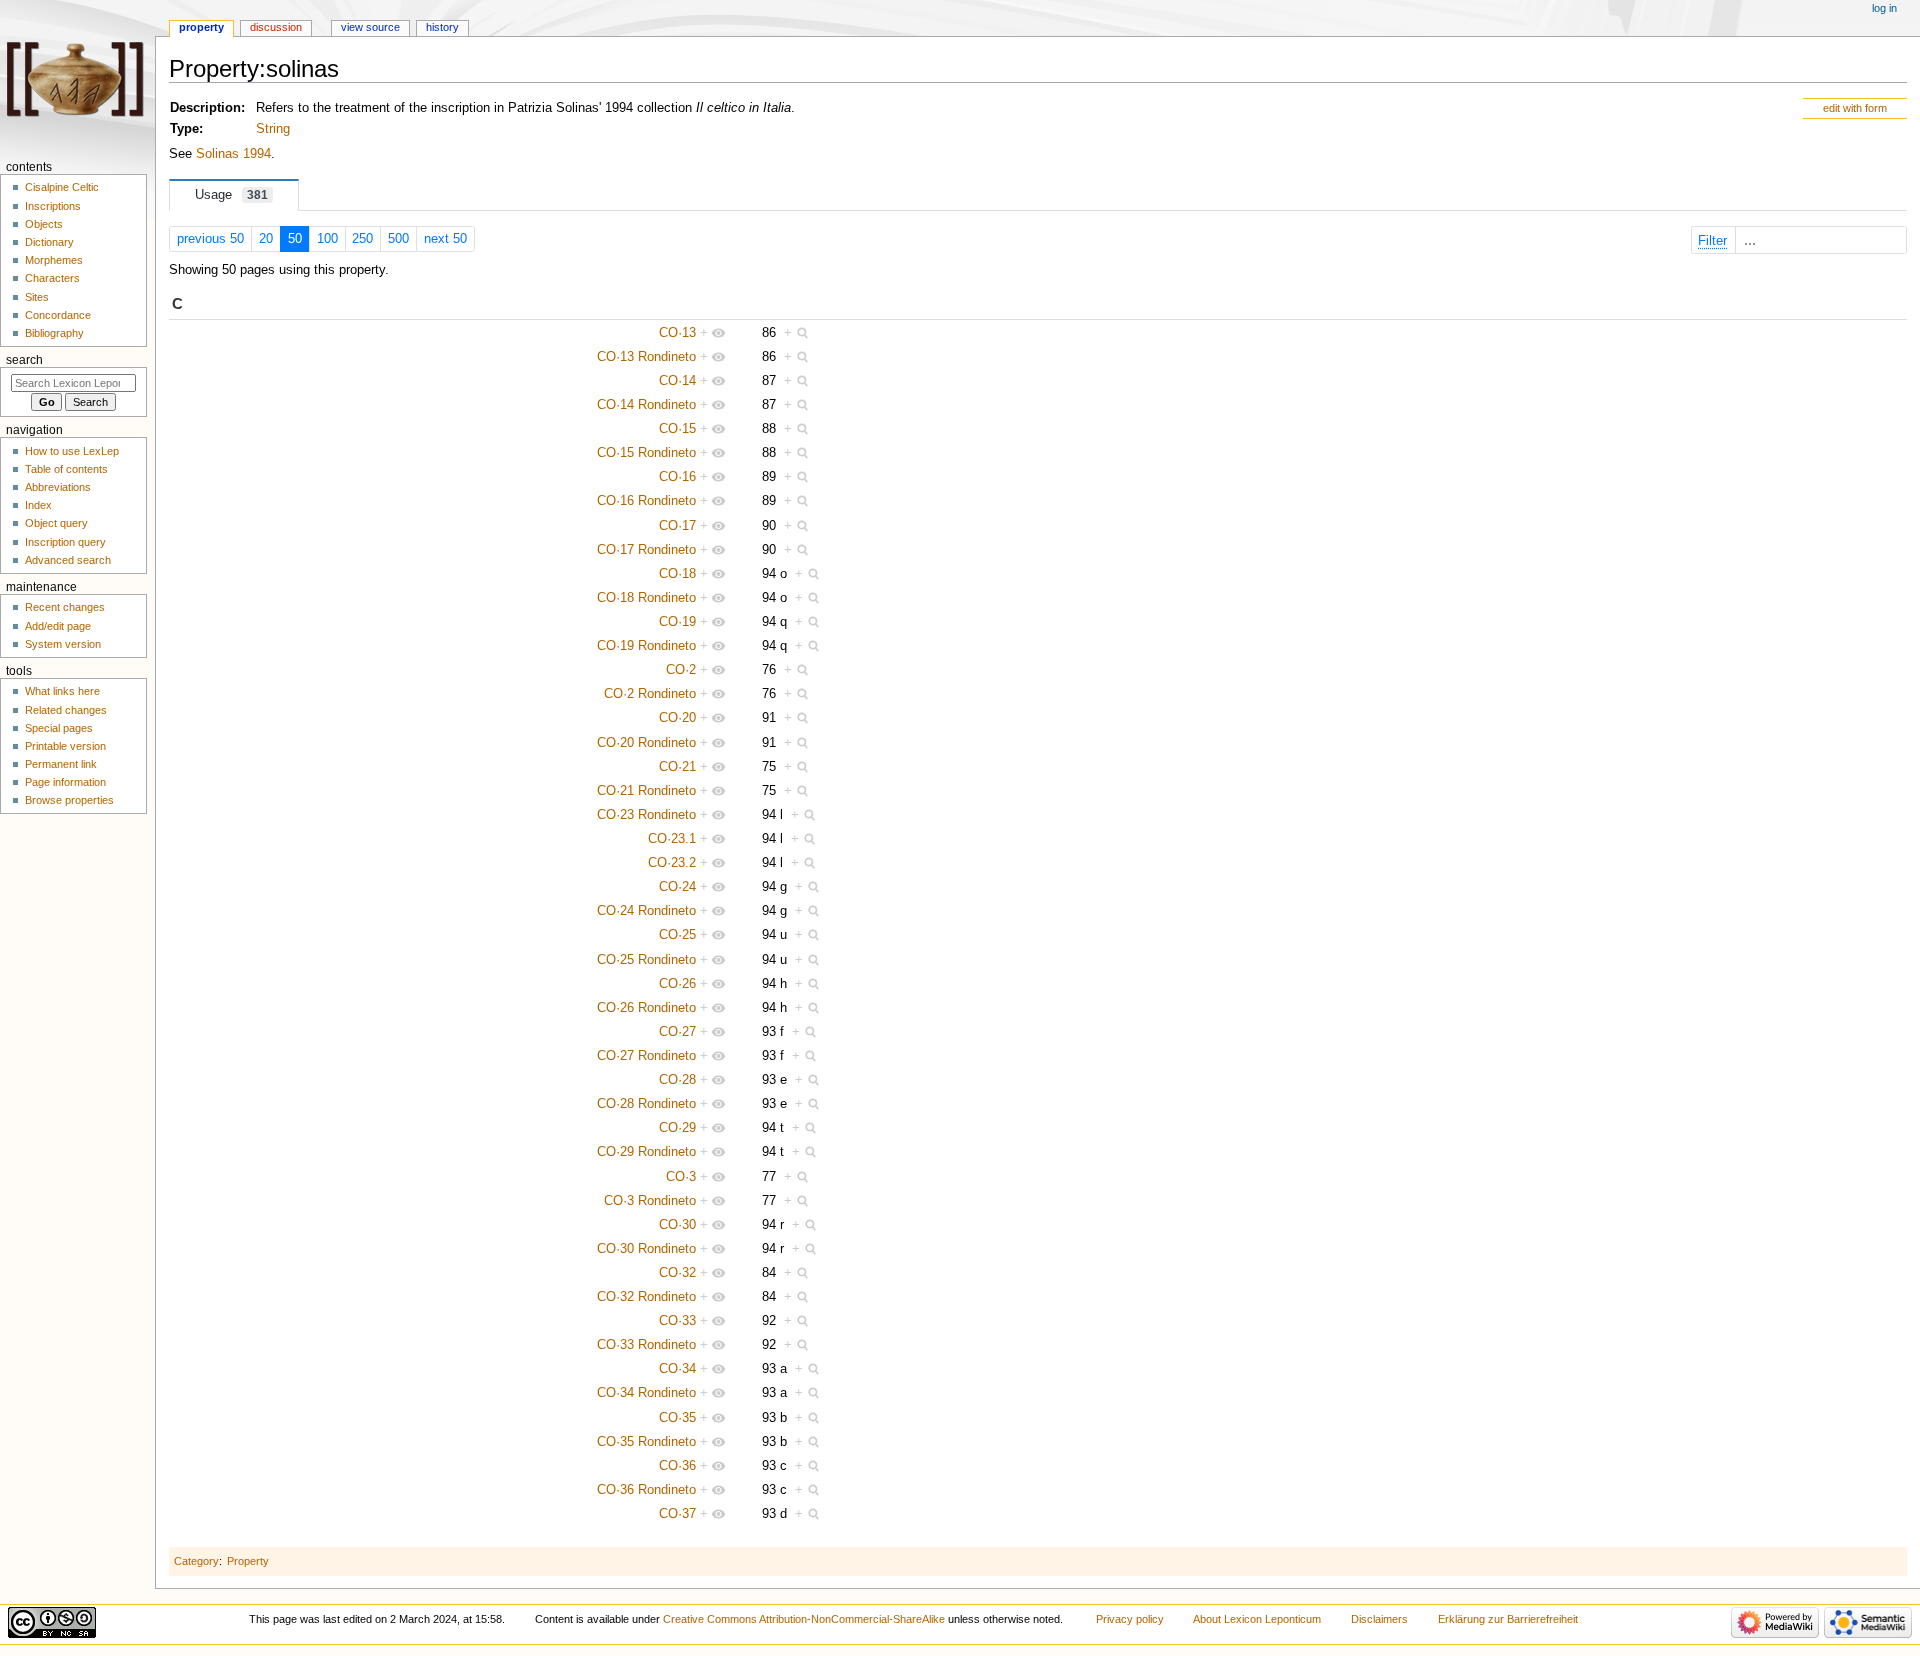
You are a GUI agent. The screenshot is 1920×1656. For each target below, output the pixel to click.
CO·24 (677, 887)
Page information (65, 782)
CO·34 (677, 1369)
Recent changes (65, 607)
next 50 (445, 239)
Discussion (276, 27)
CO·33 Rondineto (646, 1345)
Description (205, 108)
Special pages (59, 728)
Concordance (58, 315)
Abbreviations (58, 487)
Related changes (66, 710)
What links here (62, 691)
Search (24, 360)
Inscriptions (53, 206)
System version (63, 644)
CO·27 (677, 1032)
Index (38, 505)
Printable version (65, 746)
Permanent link (61, 764)
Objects (44, 224)
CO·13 (677, 333)
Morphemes (54, 260)
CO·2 (681, 670)
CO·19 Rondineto (646, 646)
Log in (1884, 8)
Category (196, 1561)
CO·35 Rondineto (646, 1442)
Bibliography (54, 333)
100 (327, 239)
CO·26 (677, 984)
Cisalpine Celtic (62, 187)
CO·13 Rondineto (646, 357)
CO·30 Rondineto (646, 1249)
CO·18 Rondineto (646, 598)
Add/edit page (58, 626)
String (273, 129)
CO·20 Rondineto (646, 743)
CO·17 (677, 526)
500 (398, 239)
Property (248, 1561)
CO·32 (677, 1273)
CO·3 (681, 1177)
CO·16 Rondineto (646, 501)
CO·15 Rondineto (646, 453)
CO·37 (677, 1514)
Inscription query (65, 542)
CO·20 (677, 718)
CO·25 (677, 935)
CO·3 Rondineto (650, 1201)
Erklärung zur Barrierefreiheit (1508, 1619)
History (442, 27)
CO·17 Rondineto (646, 550)
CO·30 (677, 1225)
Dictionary (49, 242)
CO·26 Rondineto (646, 1008)
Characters (52, 278)
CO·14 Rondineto (646, 405)
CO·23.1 (672, 839)
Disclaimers (1379, 1619)
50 (295, 239)
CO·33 (677, 1321)
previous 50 (210, 239)
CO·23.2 (672, 863)
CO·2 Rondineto (650, 694)
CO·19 (677, 622)
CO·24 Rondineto (646, 911)
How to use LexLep (72, 451)
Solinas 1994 (233, 154)
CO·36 (677, 1466)
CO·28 (677, 1080)
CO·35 (677, 1418)
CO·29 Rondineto (646, 1152)
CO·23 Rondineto (646, 815)
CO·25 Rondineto (646, 960)
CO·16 (677, 477)
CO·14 (677, 381)
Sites (37, 297)
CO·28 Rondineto (646, 1104)
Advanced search (68, 560)
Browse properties (69, 800)
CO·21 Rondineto (646, 791)
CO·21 (677, 767)
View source (370, 27)
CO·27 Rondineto (646, 1056)
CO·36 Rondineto (646, 1490)
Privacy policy (1130, 1619)
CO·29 (677, 1128)
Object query (56, 523)
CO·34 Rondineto (646, 1393)
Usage (231, 195)
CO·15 (677, 429)
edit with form (1855, 108)
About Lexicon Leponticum (1257, 1619)
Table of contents (66, 469)
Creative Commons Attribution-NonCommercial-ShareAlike (804, 1619)
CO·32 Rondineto (646, 1297)
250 (362, 239)
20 (266, 239)
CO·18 (677, 574)
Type (184, 129)
